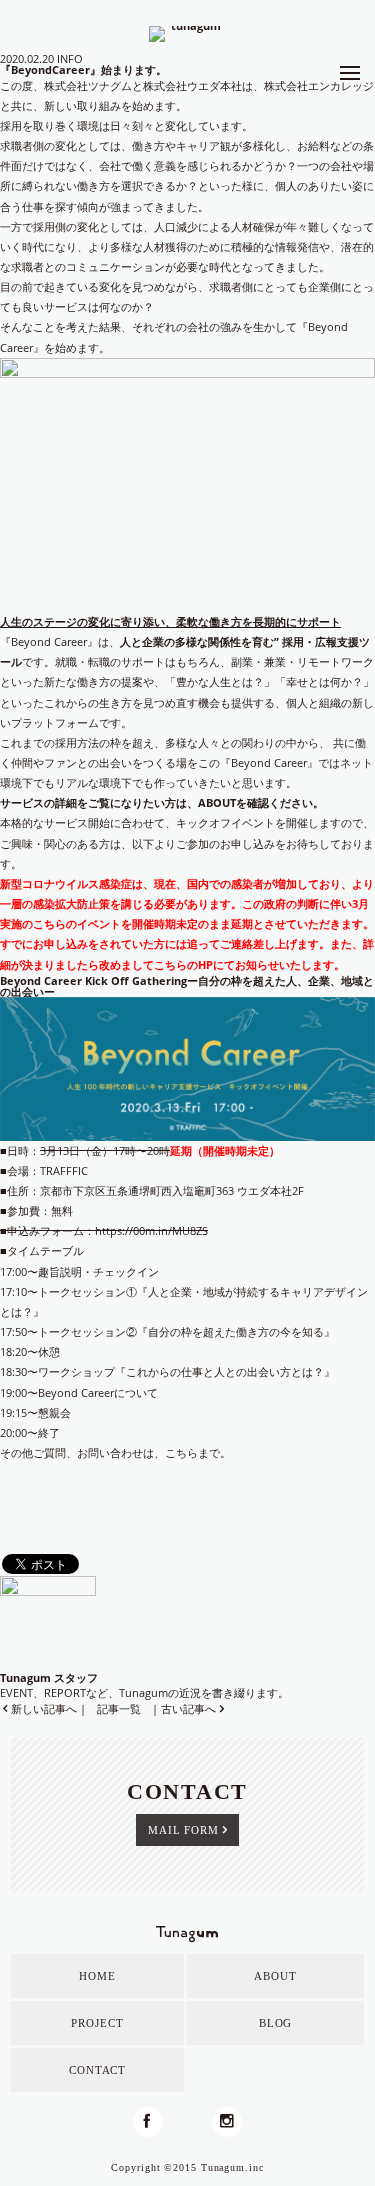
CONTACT (97, 2070)
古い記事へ (188, 1708)
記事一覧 (119, 1708)
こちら (181, 1452)
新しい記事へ (44, 1708)
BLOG (276, 2023)
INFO (70, 58)
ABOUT (217, 802)
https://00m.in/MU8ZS (151, 1230)
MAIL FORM (183, 1830)
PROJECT (97, 2023)
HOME (97, 1976)
